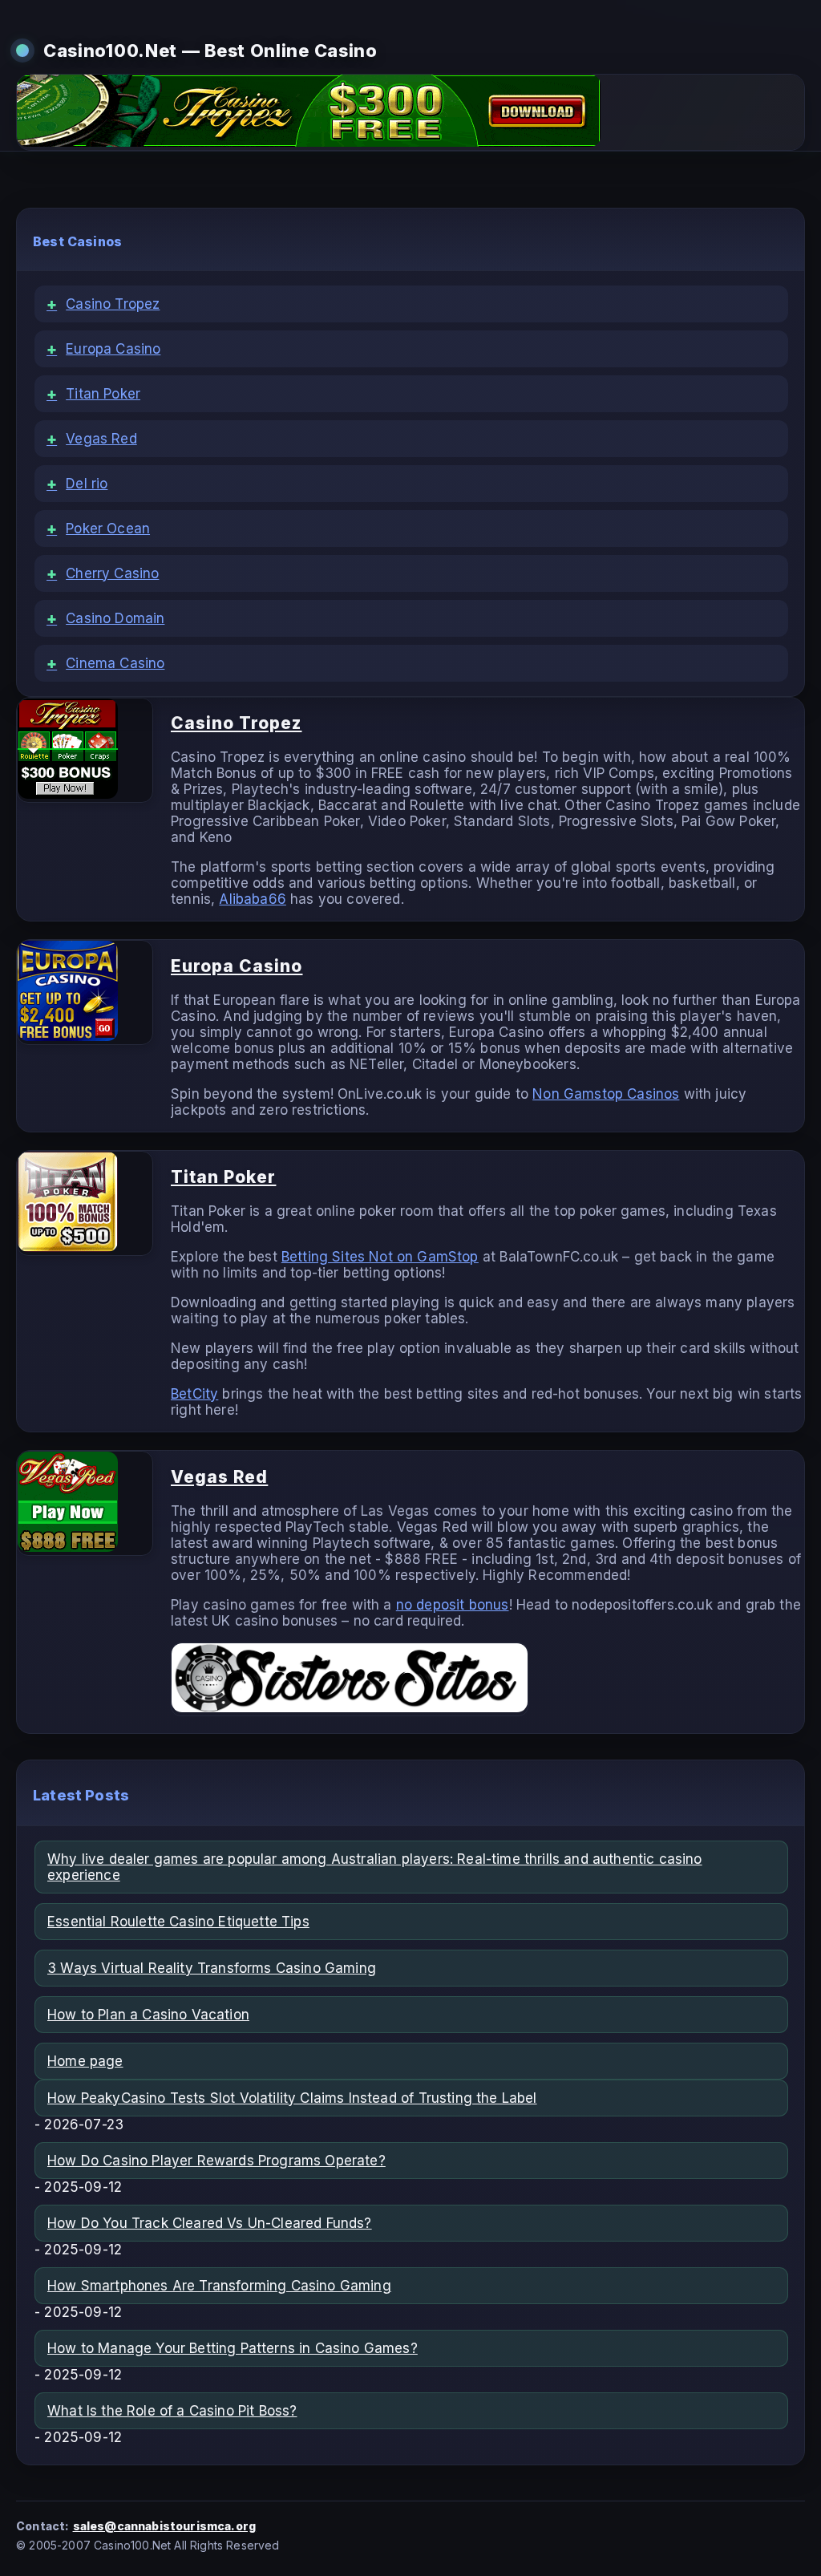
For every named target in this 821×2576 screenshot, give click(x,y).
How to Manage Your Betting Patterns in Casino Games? (233, 2348)
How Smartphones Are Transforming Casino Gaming (219, 2286)
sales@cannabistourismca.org (165, 2526)
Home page (85, 2061)
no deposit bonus (453, 1605)
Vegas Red (92, 439)
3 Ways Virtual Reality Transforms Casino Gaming (212, 1968)
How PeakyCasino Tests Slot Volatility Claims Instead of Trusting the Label (292, 2098)
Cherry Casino (103, 573)
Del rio (77, 484)
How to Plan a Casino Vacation (148, 2015)
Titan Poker (93, 394)
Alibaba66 (253, 899)
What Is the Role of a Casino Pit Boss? (172, 2411)
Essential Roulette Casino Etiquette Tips (178, 1922)
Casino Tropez (103, 304)
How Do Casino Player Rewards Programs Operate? (216, 2161)
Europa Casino (103, 349)
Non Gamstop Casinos (606, 1094)
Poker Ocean (98, 529)
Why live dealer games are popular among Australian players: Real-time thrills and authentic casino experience (375, 1867)
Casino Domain (105, 618)
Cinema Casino (105, 663)
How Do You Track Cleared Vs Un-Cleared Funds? (210, 2223)
